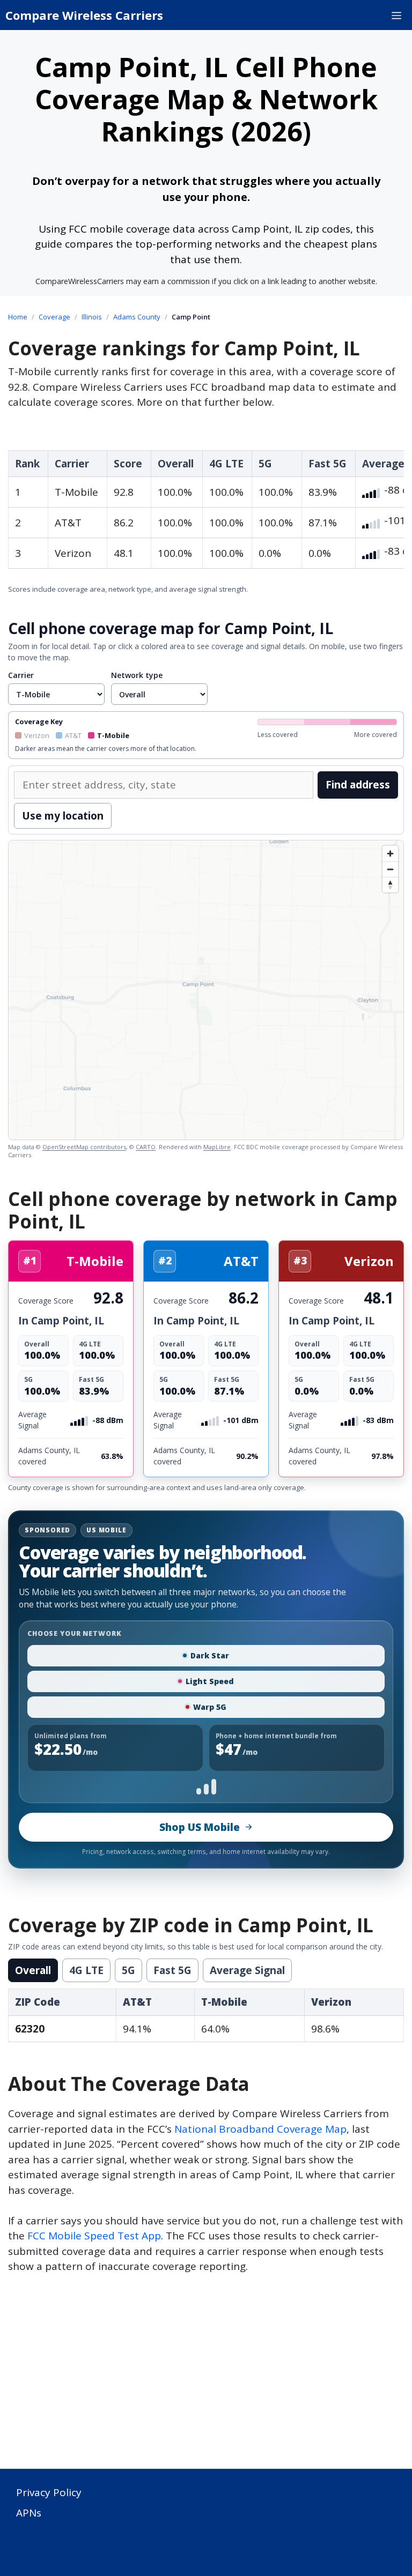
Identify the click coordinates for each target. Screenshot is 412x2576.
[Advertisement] (206, 2378)
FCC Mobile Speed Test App (94, 2236)
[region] (206, 990)
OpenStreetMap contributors (84, 1147)
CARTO (146, 1147)
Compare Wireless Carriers (84, 15)
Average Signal (247, 1970)
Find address (358, 785)
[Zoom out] (390, 869)
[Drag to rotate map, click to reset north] (390, 885)
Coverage (54, 317)
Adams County (137, 317)
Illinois (92, 317)
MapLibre (217, 1147)
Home (18, 317)
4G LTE (86, 1970)
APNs (29, 2513)
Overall (33, 1970)
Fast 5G (172, 1970)
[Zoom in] (390, 854)
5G (128, 1970)
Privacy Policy (49, 2492)
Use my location (63, 816)
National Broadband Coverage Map (260, 2129)
